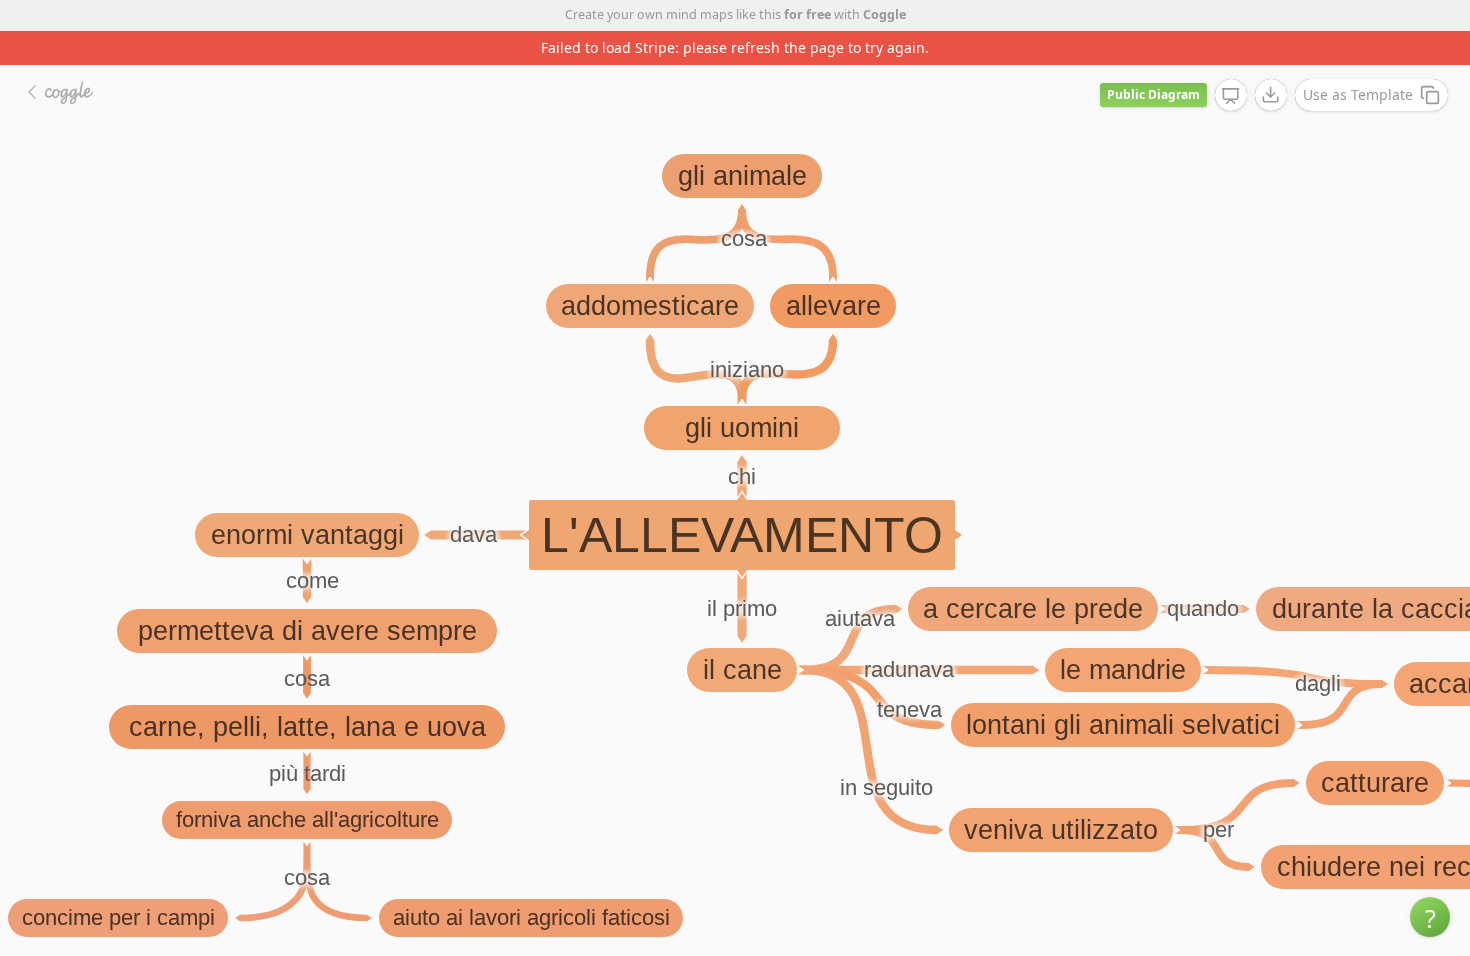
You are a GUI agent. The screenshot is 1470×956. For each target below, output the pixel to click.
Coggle (884, 14)
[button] (1430, 917)
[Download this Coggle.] (1271, 95)
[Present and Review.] (1231, 96)
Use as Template (1358, 94)
